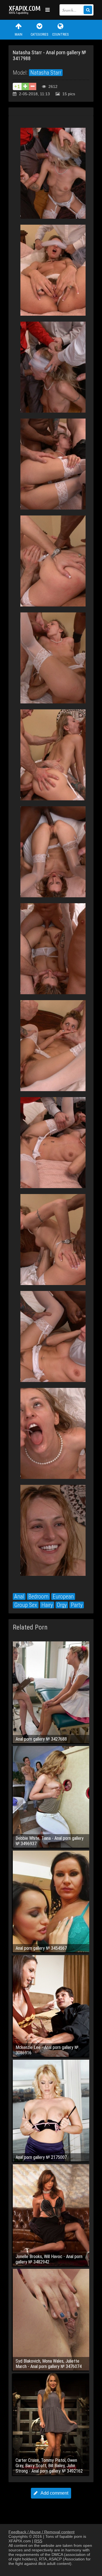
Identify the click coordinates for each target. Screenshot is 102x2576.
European (63, 1596)
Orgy (62, 1605)
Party (77, 1605)
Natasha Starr (46, 73)
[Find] (88, 10)
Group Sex (26, 1605)
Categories (39, 34)
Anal (19, 1596)
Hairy (47, 1605)
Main (19, 34)
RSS (38, 2541)
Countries (60, 34)
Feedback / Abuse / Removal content (42, 2532)
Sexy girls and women (25, 10)
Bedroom (38, 1596)
